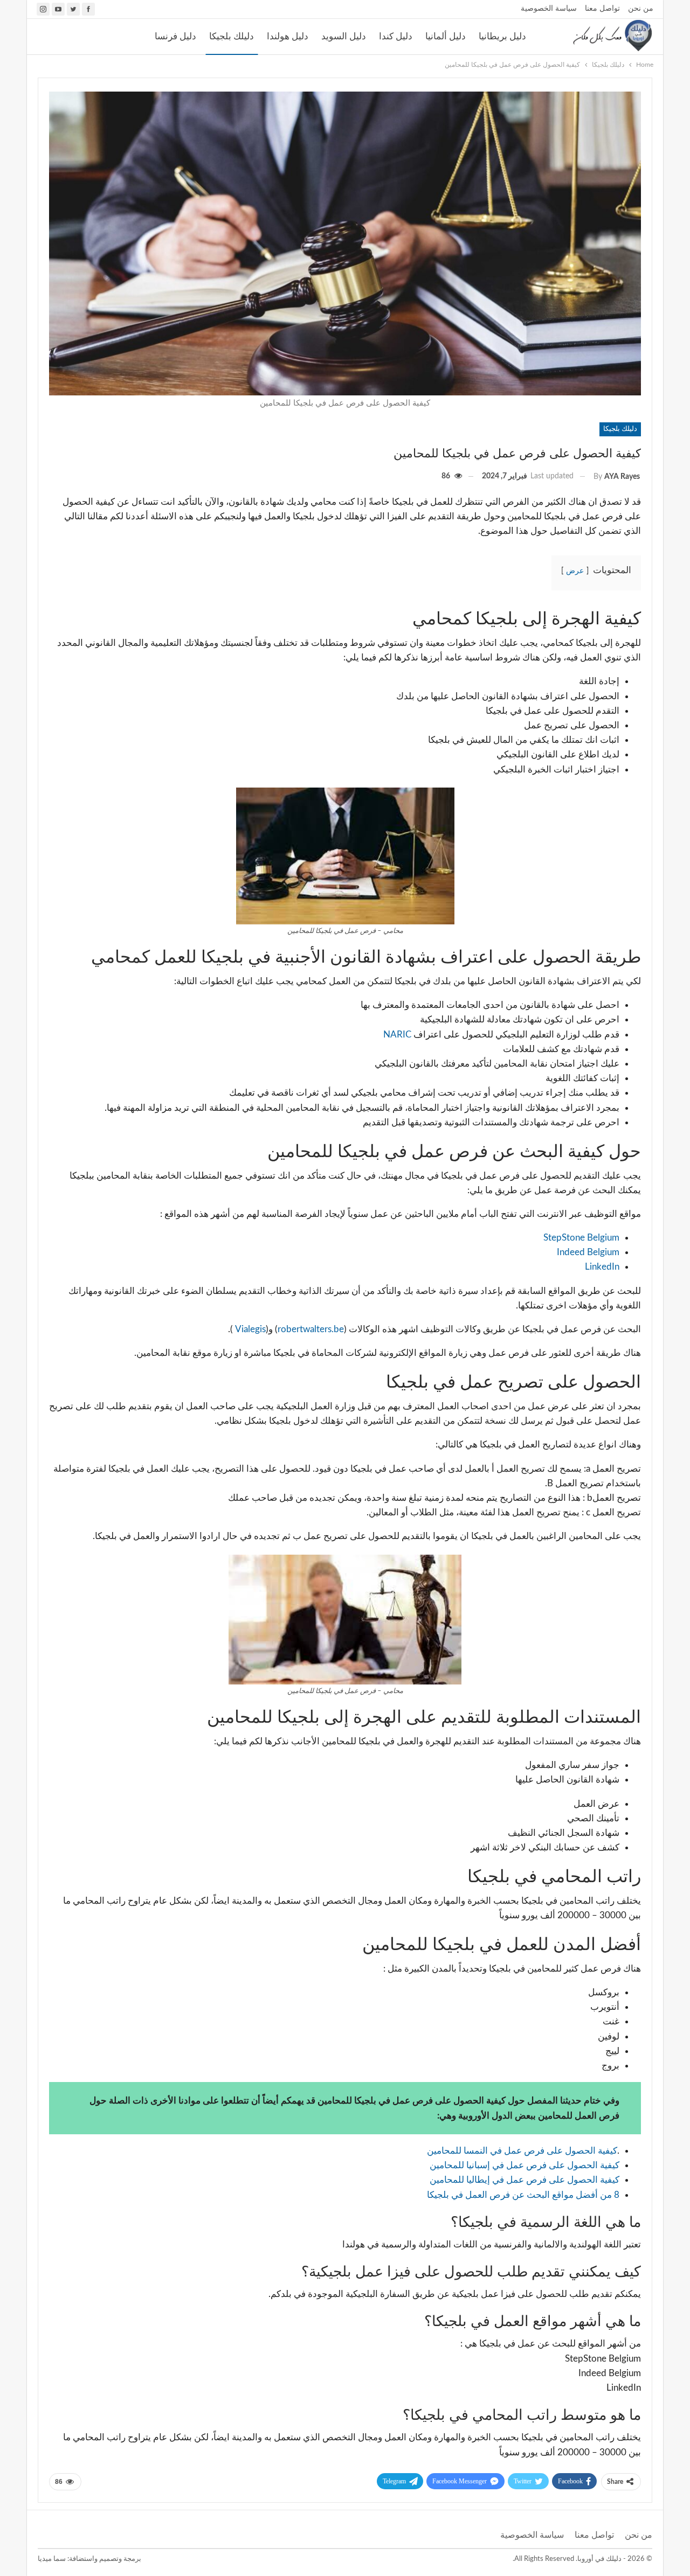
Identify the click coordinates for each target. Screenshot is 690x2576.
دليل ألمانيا (446, 36)
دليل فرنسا (175, 36)
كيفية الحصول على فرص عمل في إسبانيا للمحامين (525, 2165)
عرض (575, 571)
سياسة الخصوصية (549, 9)
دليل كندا (396, 36)
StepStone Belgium (581, 1238)
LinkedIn (602, 1267)
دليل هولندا (288, 36)
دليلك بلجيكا (232, 36)
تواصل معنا (602, 9)
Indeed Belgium (588, 1252)
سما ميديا (52, 2559)
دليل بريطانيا (502, 36)
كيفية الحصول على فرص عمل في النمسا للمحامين (522, 2151)
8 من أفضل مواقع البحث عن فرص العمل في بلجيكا (523, 2195)
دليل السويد (344, 36)
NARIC (397, 1035)
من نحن (641, 9)
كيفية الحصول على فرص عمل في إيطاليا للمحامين (525, 2180)
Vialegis (249, 1329)
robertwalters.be (311, 1329)
